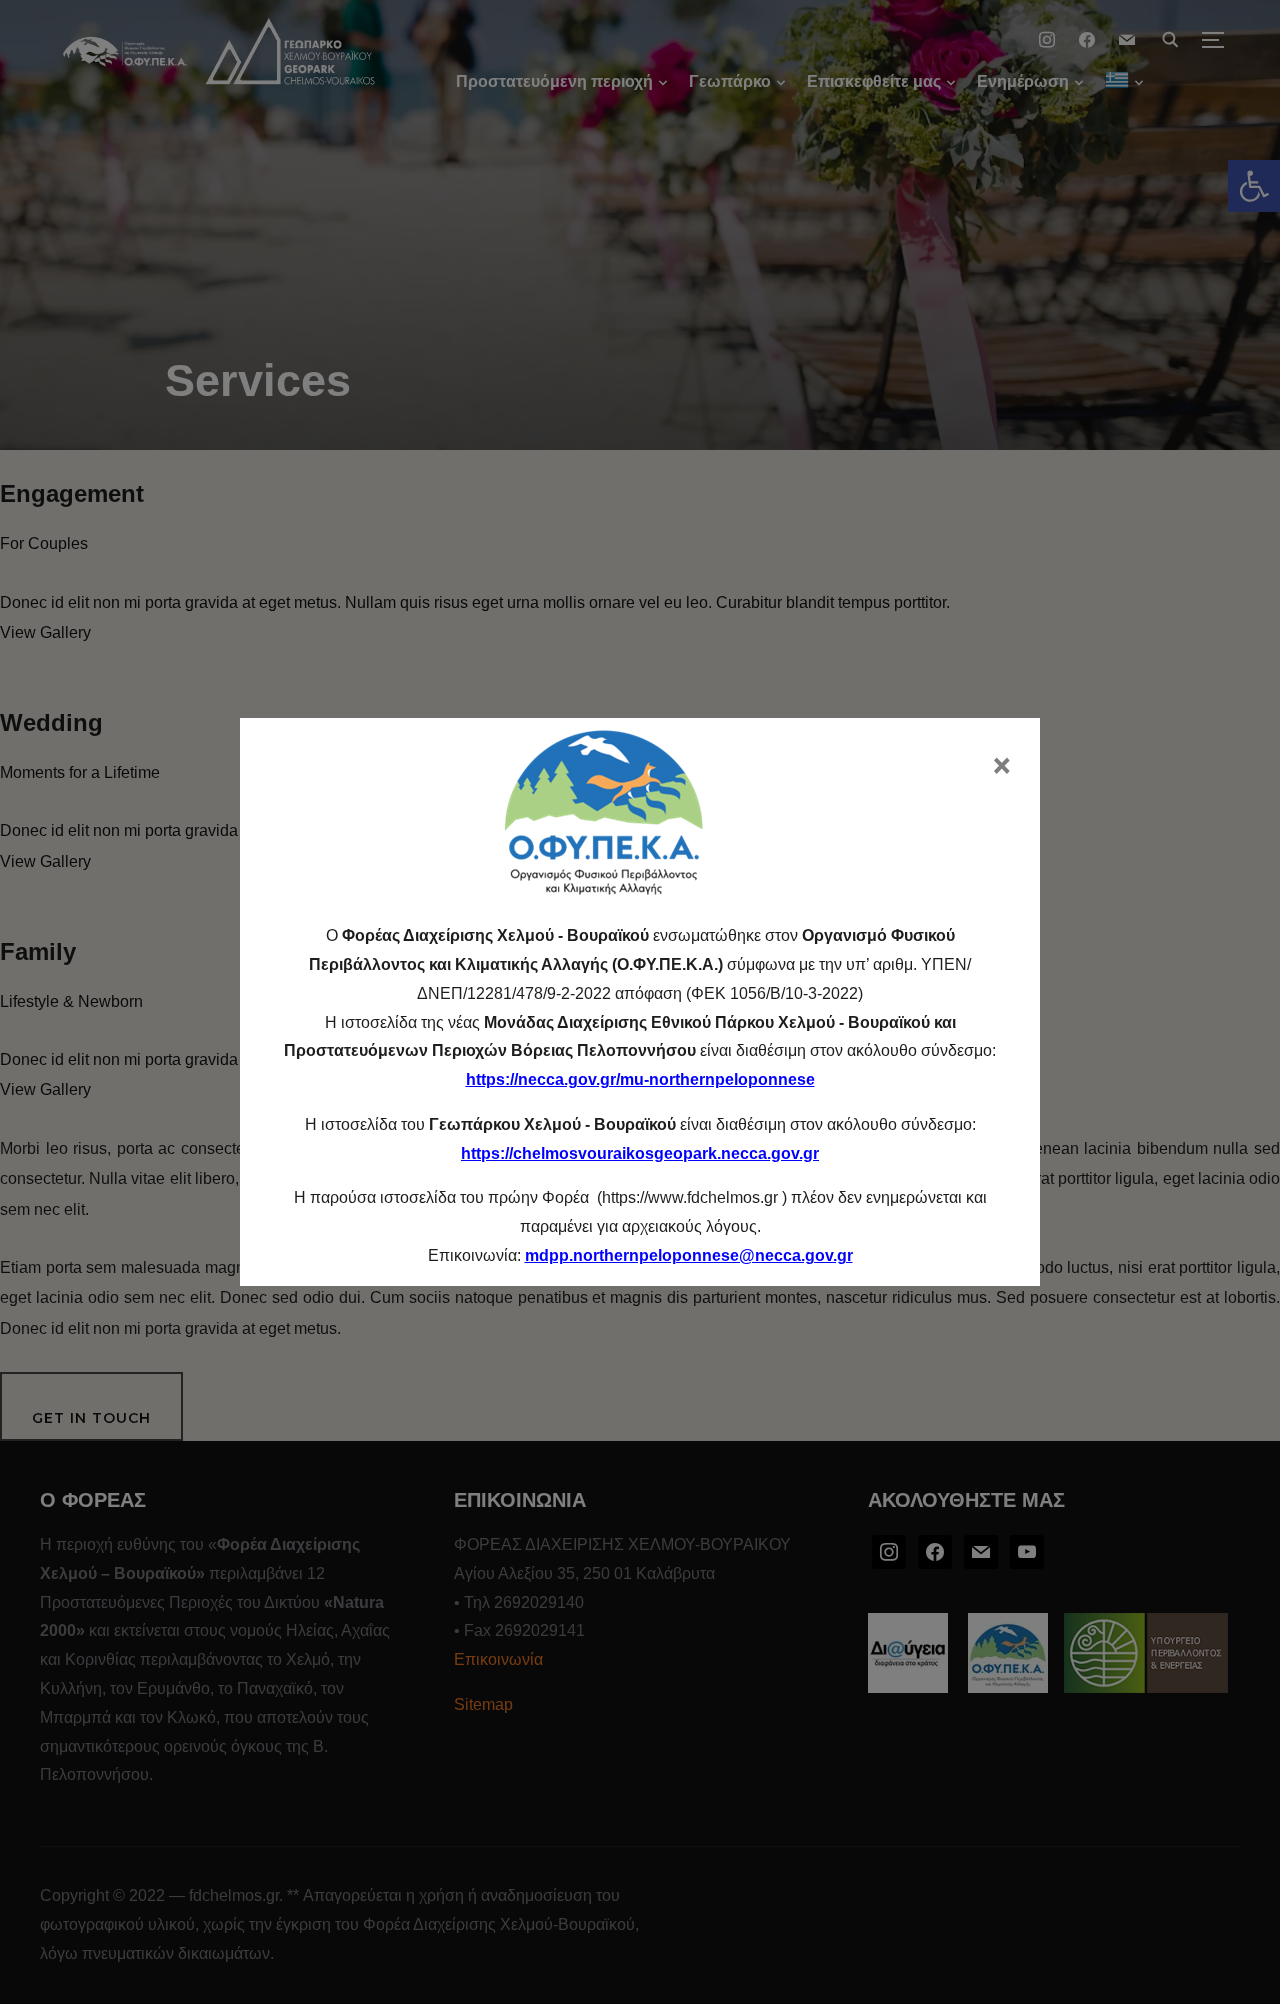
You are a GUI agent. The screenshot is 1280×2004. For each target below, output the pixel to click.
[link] (689, 1255)
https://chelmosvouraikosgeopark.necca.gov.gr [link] (640, 1153)
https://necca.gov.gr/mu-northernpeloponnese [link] (640, 1079)
